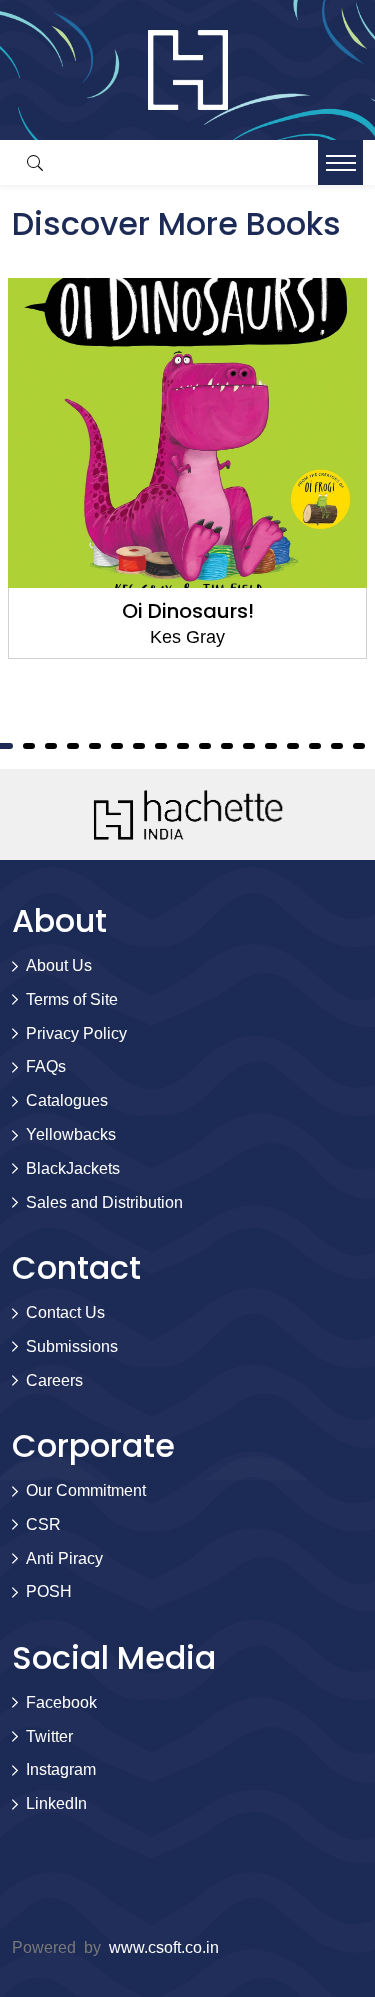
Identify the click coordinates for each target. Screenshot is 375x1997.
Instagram (61, 1769)
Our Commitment (86, 1490)
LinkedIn (56, 1803)
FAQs (46, 1066)
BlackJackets (73, 1168)
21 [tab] (359, 746)
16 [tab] (249, 746)
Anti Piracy (64, 1558)
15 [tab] (227, 746)
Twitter (49, 1736)
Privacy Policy (76, 1033)
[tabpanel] (187, 468)
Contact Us (65, 1312)
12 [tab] (161, 746)
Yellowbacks (71, 1134)
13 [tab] (183, 746)
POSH (49, 1591)
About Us (59, 965)
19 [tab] (315, 746)
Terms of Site (72, 999)
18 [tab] (293, 746)
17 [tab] (271, 746)
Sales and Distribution (104, 1202)
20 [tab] (337, 746)
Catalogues (67, 1100)
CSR (43, 1524)
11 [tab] (139, 746)
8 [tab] (73, 746)
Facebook (61, 1702)
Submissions (72, 1346)
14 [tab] (205, 746)
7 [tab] (51, 746)
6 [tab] (29, 746)
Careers (54, 1380)
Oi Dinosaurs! (188, 611)
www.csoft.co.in (164, 1947)
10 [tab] (117, 746)
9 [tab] (95, 746)
